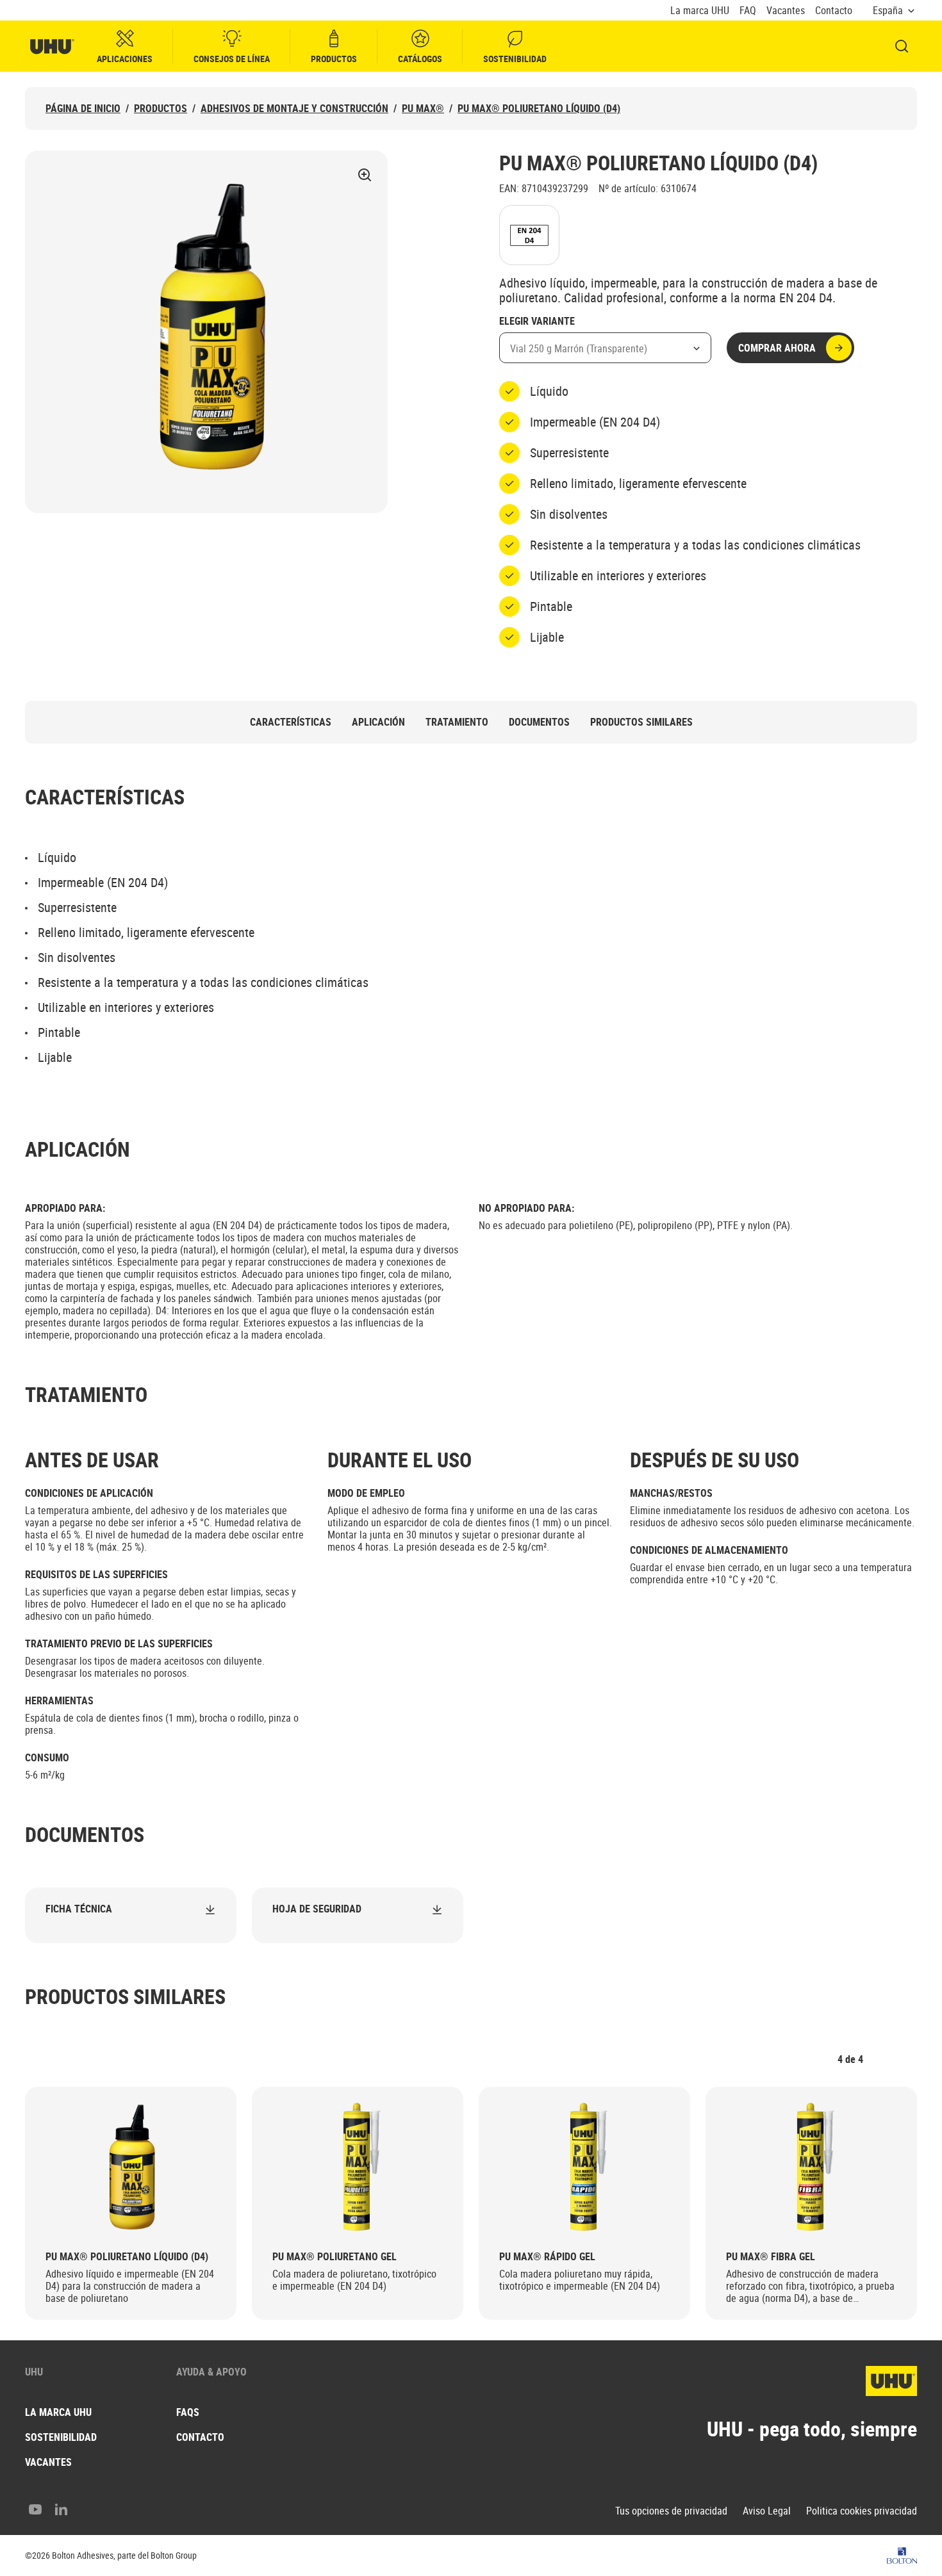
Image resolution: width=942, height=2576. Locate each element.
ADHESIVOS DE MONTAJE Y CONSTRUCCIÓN (294, 109)
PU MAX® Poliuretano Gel (335, 2257)
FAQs (188, 2412)
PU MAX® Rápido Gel (547, 2257)
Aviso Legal (767, 2511)
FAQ (748, 11)
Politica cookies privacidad (862, 2511)
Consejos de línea (232, 59)
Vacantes (786, 11)
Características (291, 722)
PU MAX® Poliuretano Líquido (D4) (539, 109)
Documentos (539, 722)
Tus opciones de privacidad (671, 2511)
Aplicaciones (125, 59)
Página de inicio (83, 109)
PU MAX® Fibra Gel (771, 2257)
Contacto (834, 11)
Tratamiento (457, 722)
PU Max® (423, 109)
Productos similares (641, 722)
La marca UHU (700, 11)
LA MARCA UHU (58, 2412)
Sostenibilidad (515, 59)
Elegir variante (537, 322)
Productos (334, 59)
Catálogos (420, 59)
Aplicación (378, 722)
